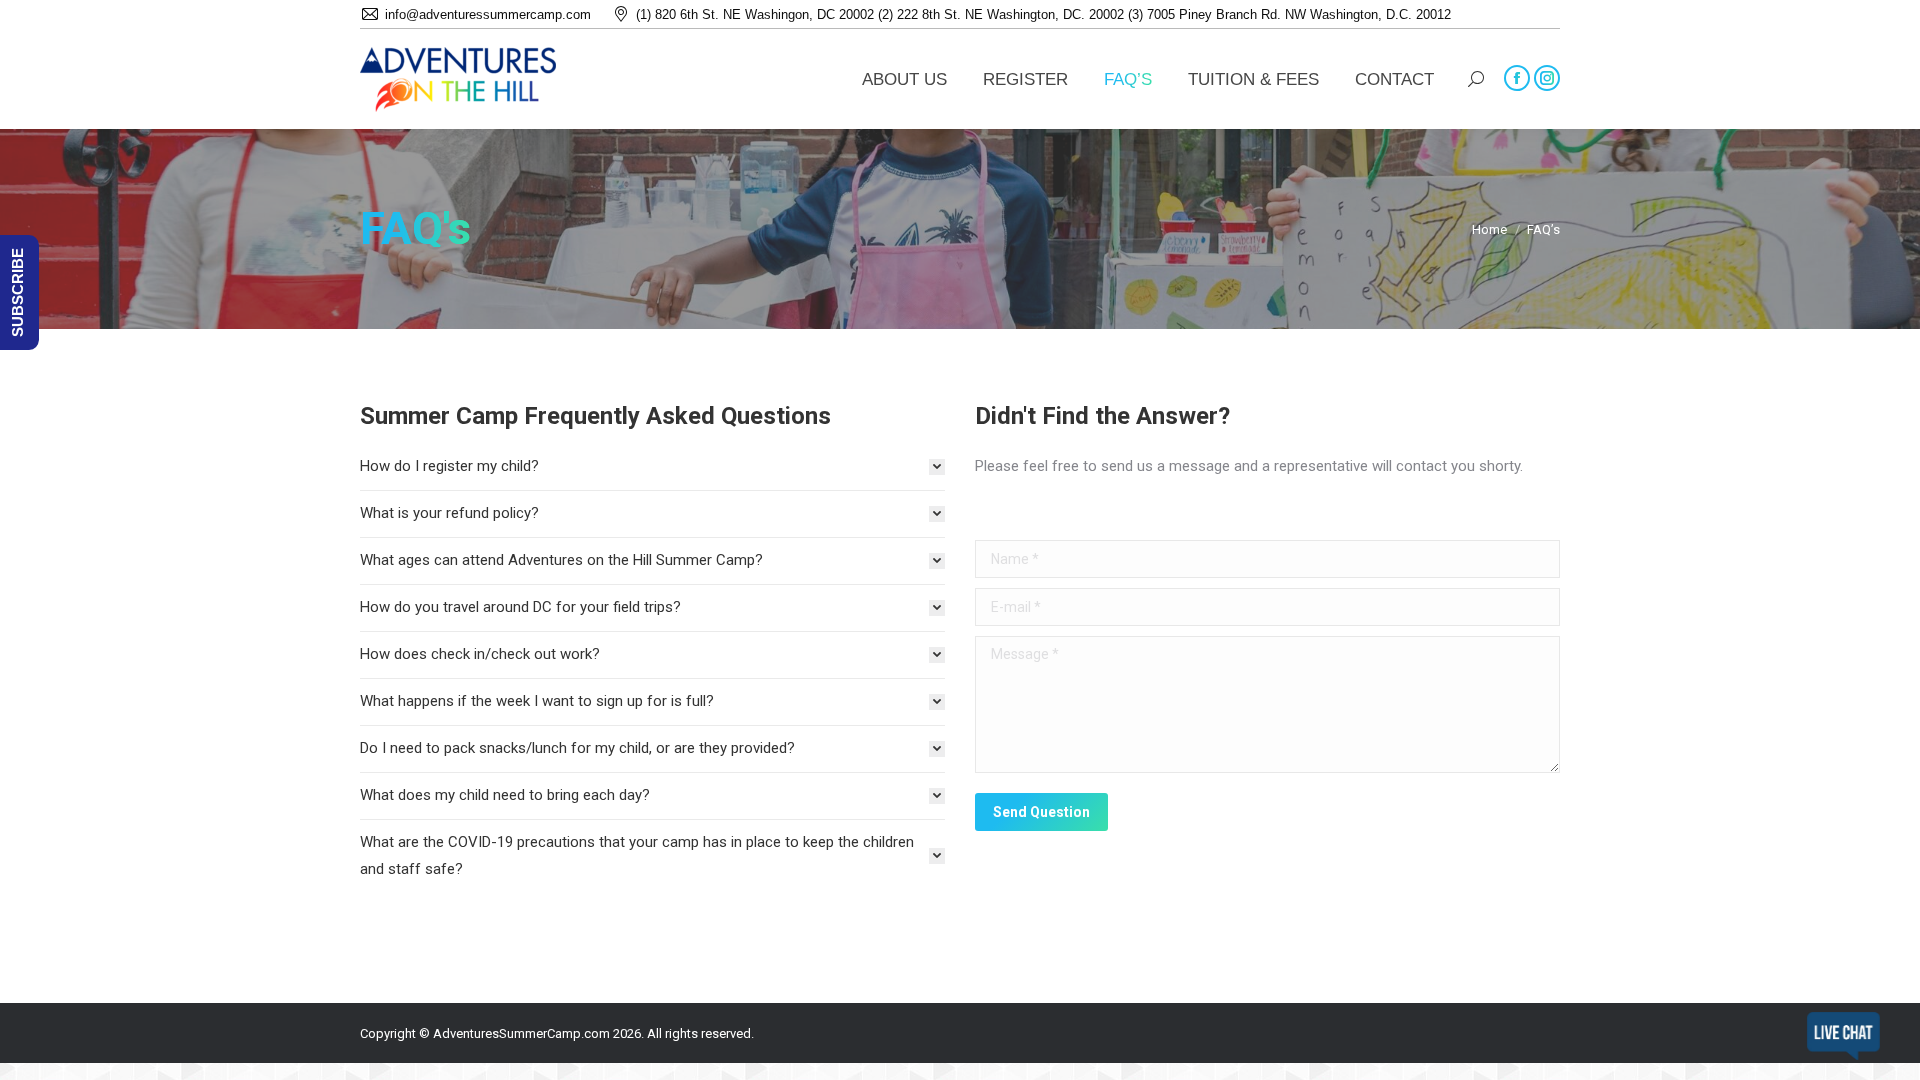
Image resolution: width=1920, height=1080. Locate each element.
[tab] (652, 466)
